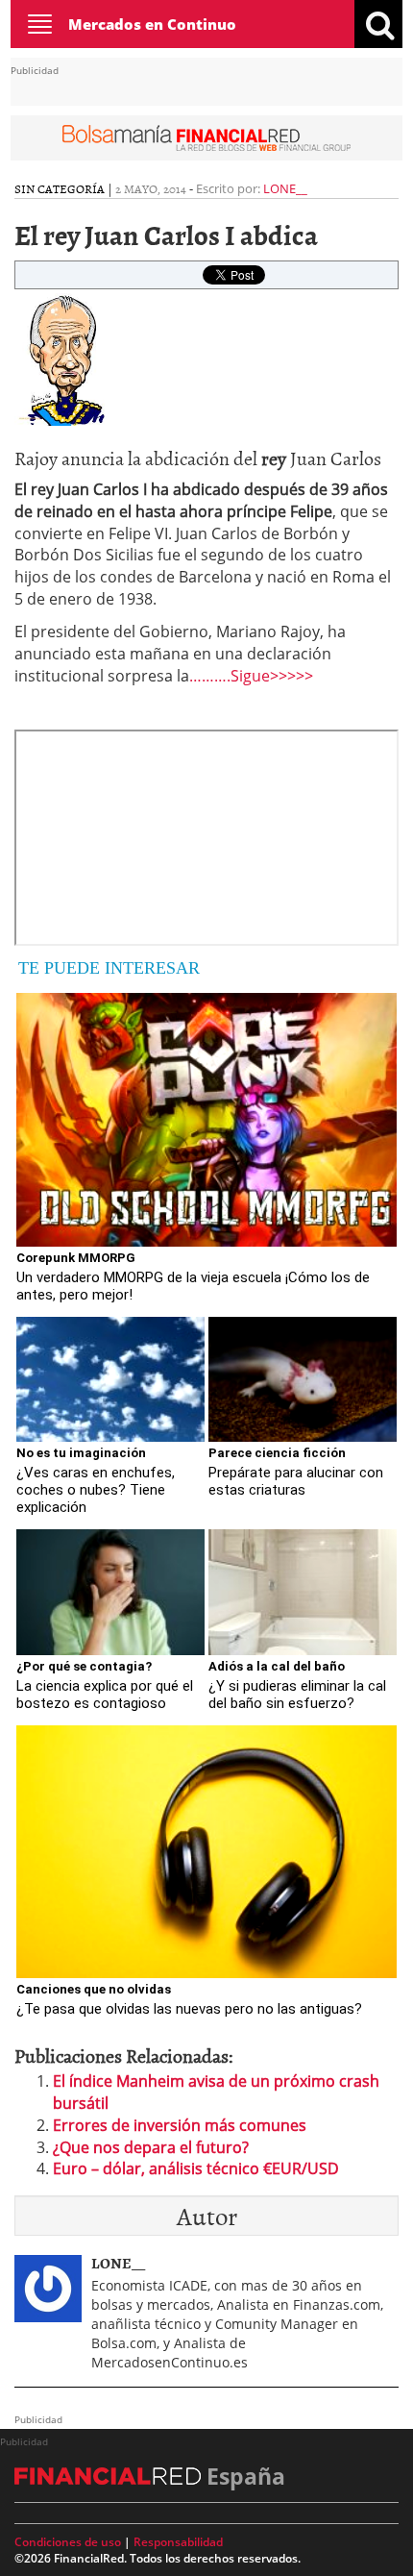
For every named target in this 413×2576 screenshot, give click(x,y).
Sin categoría (60, 188)
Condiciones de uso (68, 2542)
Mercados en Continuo (152, 24)
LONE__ (285, 188)
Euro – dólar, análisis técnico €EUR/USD (196, 2168)
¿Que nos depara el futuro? (151, 2147)
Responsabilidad (178, 2542)
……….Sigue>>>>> (251, 676)
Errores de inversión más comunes (180, 2125)
